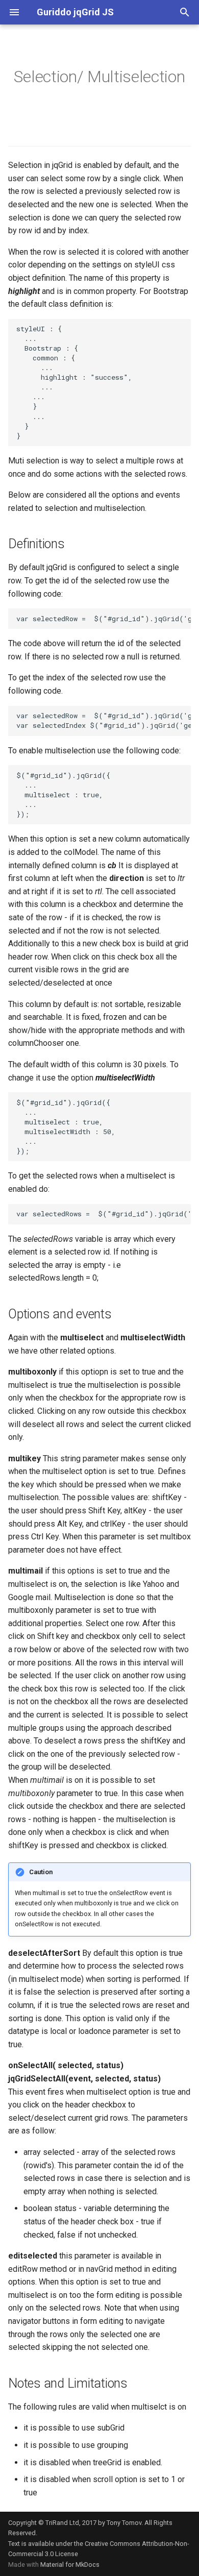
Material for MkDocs (70, 2565)
